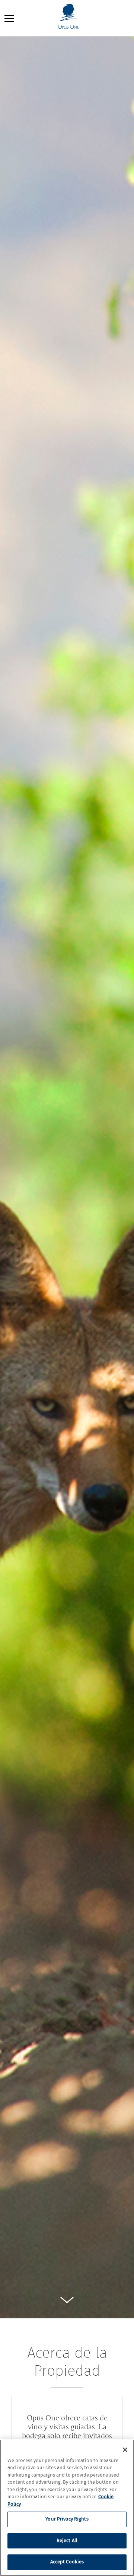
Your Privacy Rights (67, 2519)
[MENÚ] (9, 18)
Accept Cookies (67, 2562)
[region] (67, 2508)
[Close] (125, 2450)
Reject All (67, 2541)
